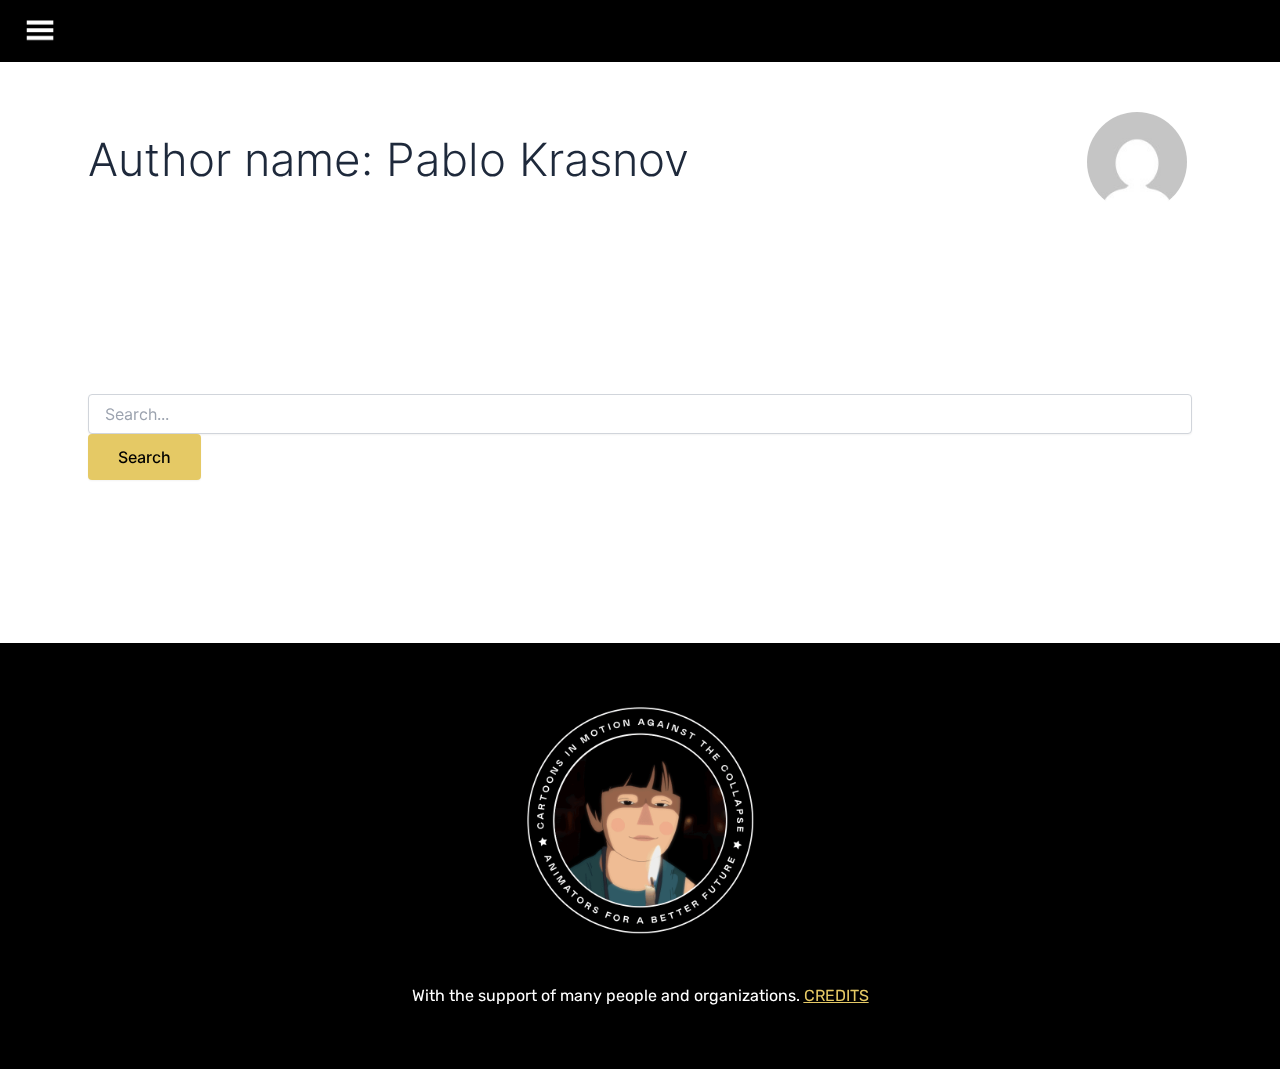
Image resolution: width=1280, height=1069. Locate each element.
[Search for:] (640, 414)
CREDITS (836, 995)
